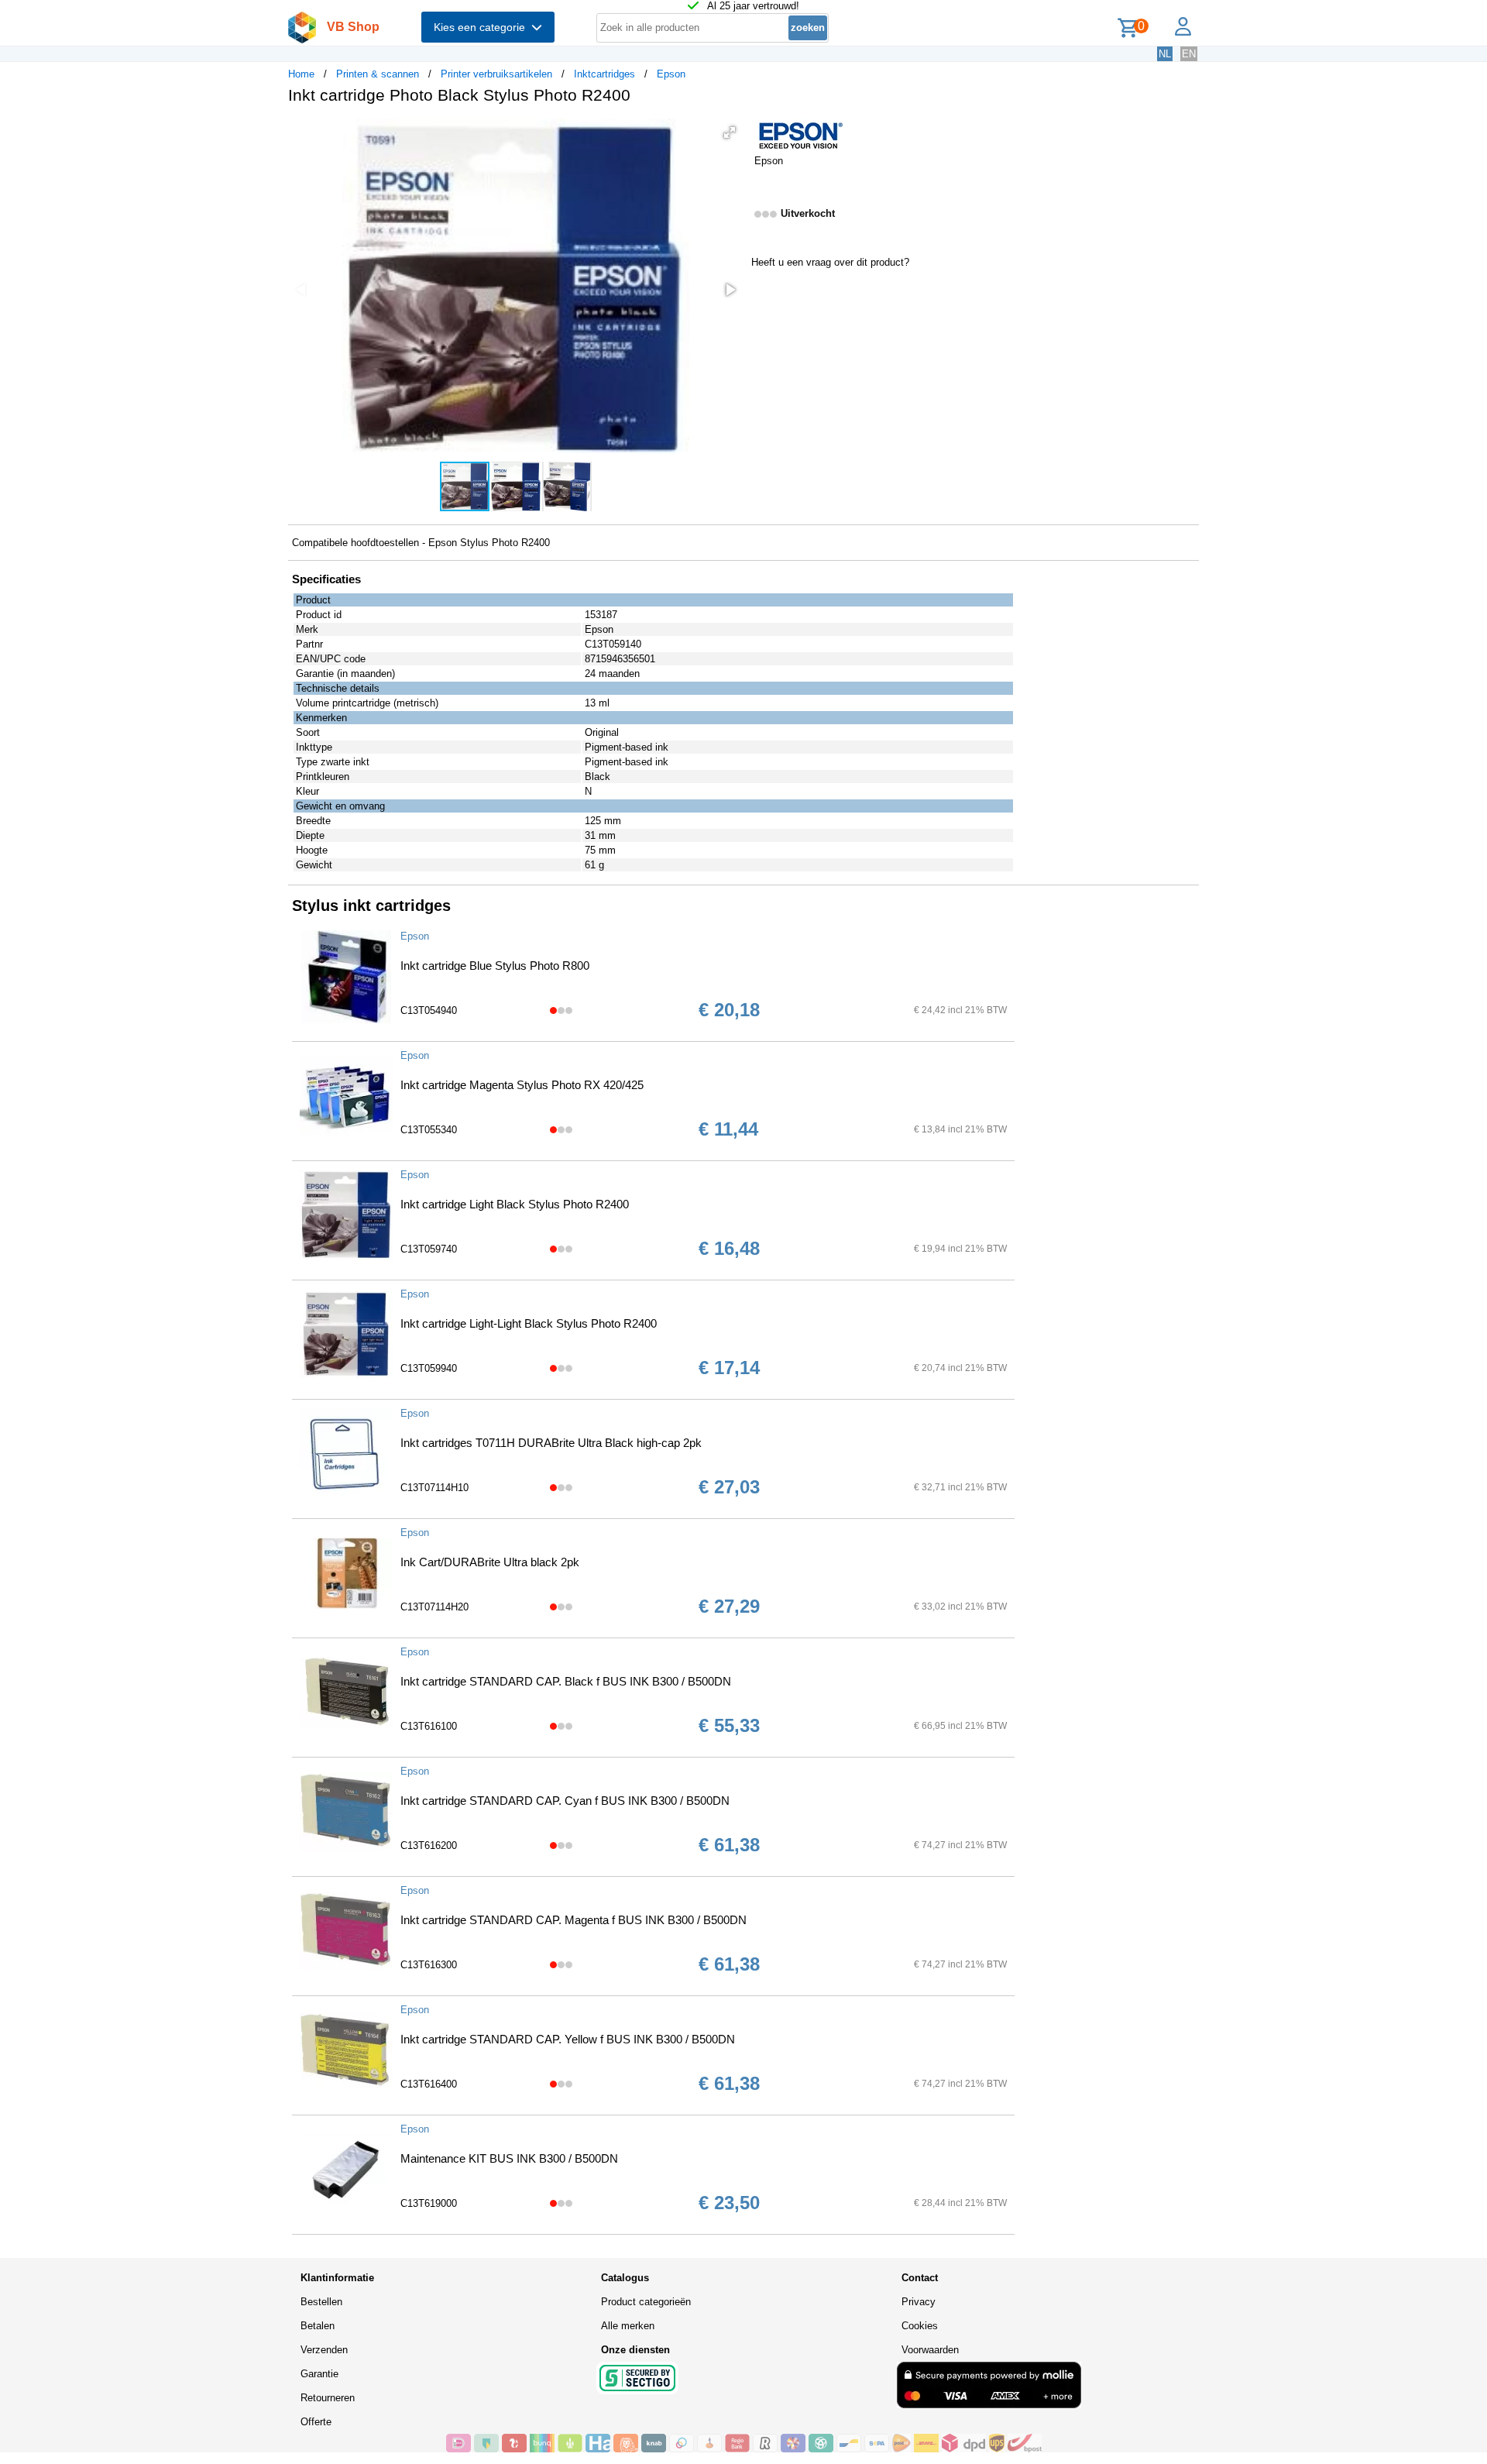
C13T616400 (429, 2084)
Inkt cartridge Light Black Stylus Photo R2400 (515, 1204)
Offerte (316, 2422)
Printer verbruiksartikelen (496, 74)
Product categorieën (646, 2302)
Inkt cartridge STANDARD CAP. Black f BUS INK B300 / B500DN (566, 1681)
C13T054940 (429, 1010)
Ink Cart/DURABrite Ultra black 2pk (490, 1562)
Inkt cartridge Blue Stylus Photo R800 (495, 966)
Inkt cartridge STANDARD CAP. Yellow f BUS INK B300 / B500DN (568, 2039)
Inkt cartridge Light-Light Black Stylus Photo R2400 (529, 1323)
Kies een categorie (483, 27)
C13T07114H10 (434, 1488)
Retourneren (328, 2398)
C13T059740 (429, 1249)
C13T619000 (429, 2203)
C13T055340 (429, 1130)
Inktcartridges (604, 74)
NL (1165, 54)
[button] (730, 132)
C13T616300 (429, 1965)
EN (1189, 54)
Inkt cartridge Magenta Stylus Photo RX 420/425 (522, 1085)
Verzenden (324, 2350)
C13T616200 (429, 1845)
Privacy (919, 2302)
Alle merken (628, 2326)
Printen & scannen (378, 74)
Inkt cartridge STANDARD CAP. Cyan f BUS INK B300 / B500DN (565, 1801)
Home (301, 74)
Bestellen (321, 2302)
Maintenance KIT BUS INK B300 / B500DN (509, 2158)
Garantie (319, 2374)
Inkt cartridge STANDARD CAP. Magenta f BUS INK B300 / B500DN (574, 1920)
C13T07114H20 (434, 1607)
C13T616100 (429, 1726)
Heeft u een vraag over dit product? (830, 262)
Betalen (318, 2326)
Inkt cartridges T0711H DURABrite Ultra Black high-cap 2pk (551, 1443)
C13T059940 (429, 1368)
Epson (671, 74)
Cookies (920, 2326)
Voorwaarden (930, 2350)
